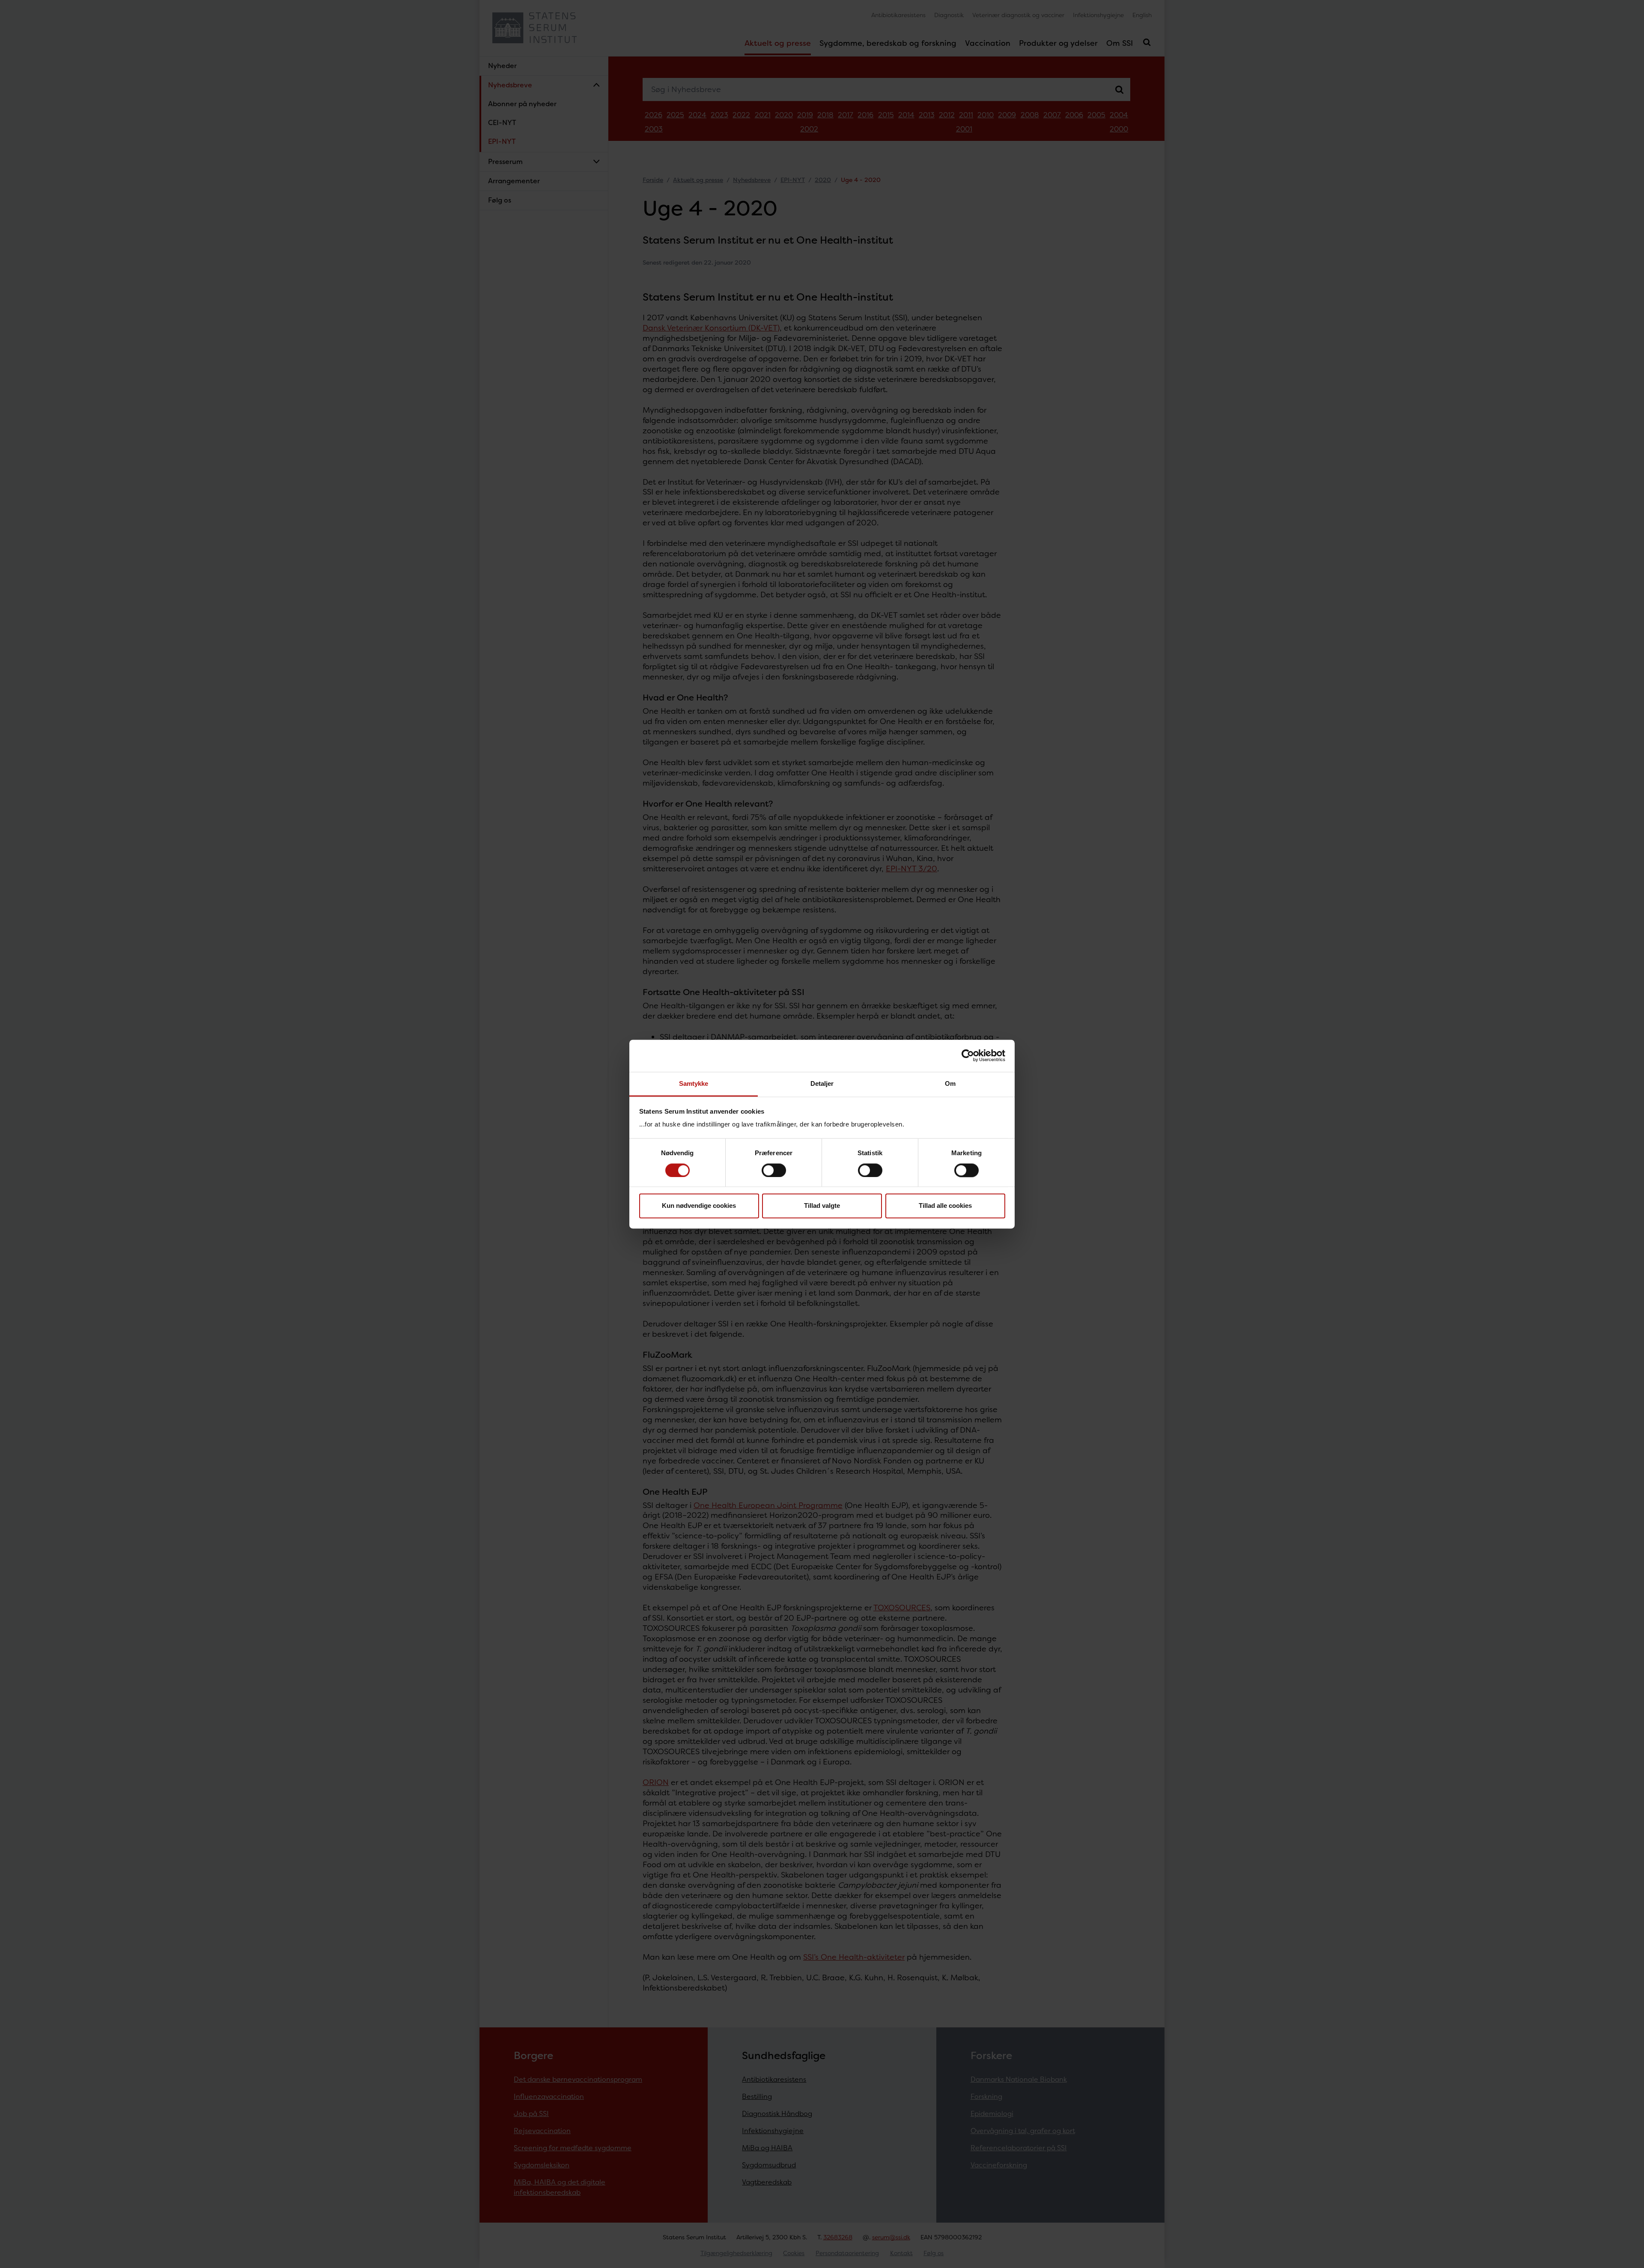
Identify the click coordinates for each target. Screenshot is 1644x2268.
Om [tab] (950, 1083)
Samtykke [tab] (694, 1083)
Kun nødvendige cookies (699, 1206)
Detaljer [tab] (822, 1083)
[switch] (774, 1170)
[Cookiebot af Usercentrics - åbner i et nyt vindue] (968, 1055)
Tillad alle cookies (945, 1206)
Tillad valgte (822, 1206)
